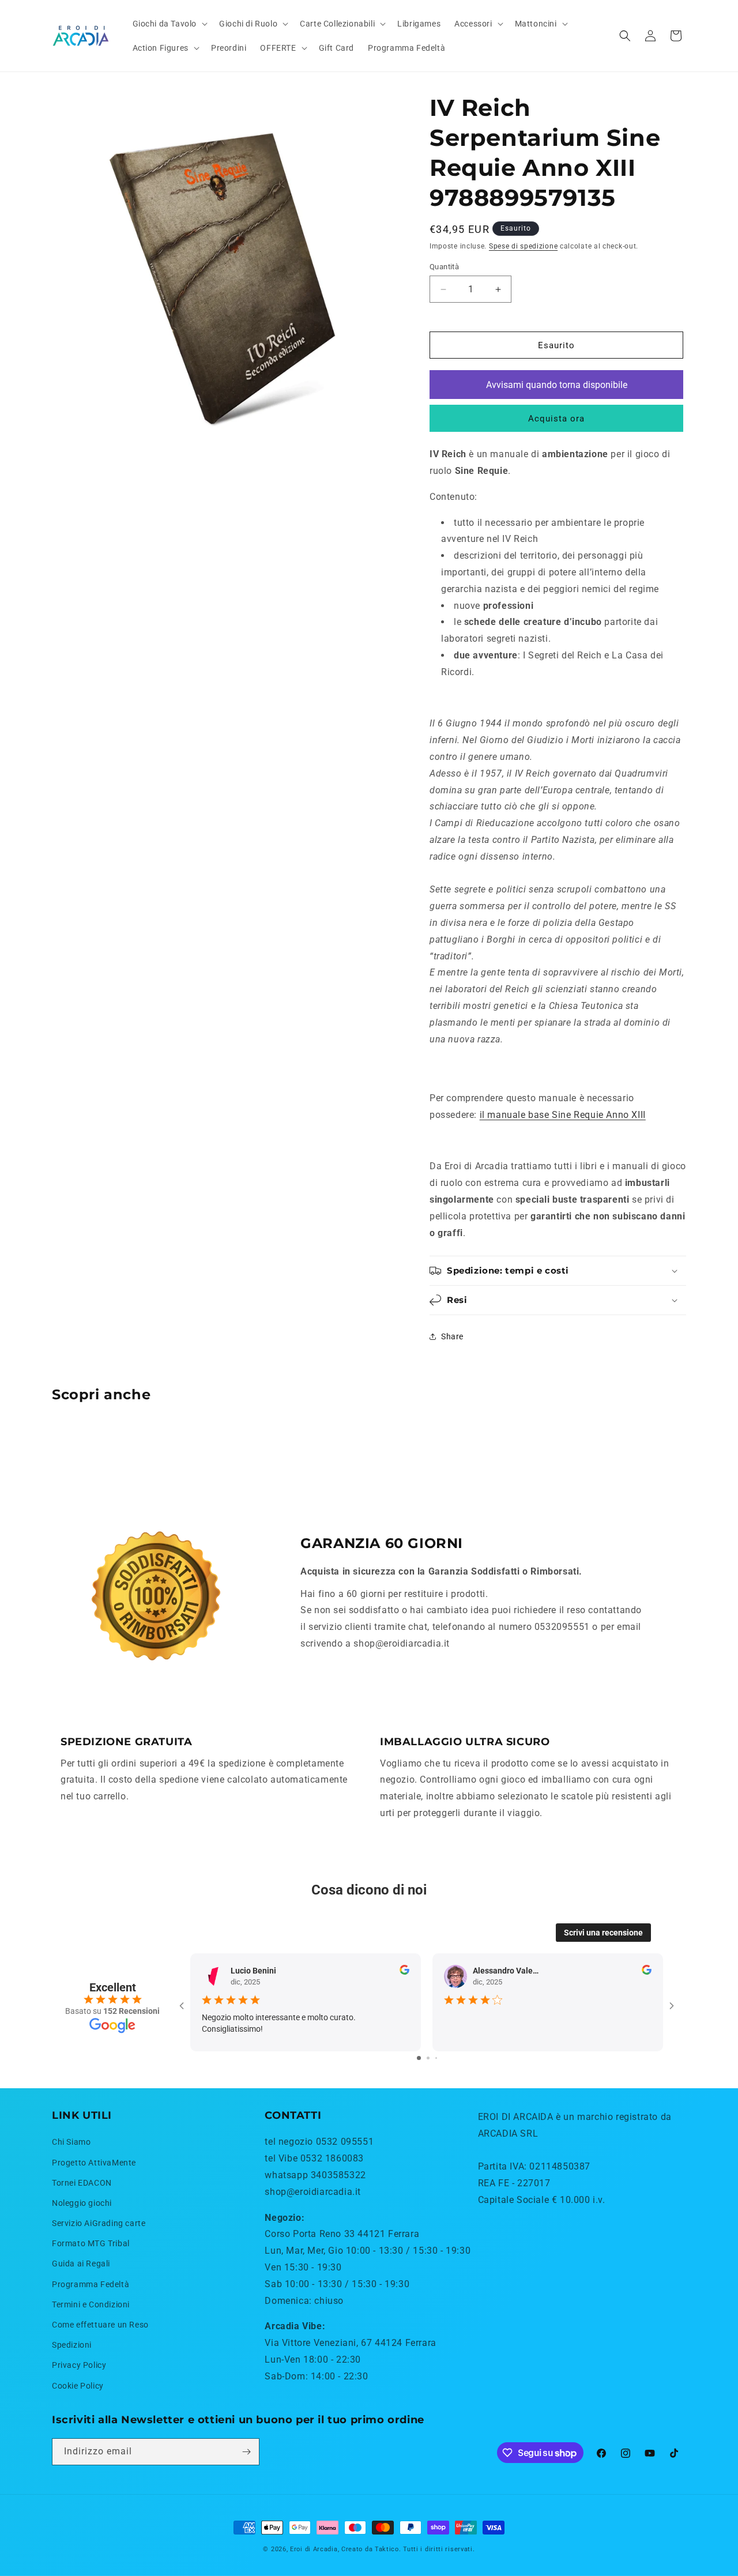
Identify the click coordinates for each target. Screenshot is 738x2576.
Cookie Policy (78, 2386)
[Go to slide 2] (428, 2058)
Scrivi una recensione (603, 1933)
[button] (169, 24)
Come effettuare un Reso (100, 2325)
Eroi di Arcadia (314, 2549)
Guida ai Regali (81, 2264)
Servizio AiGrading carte (99, 2223)
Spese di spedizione (523, 246)
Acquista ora (556, 419)
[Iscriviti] (246, 2452)
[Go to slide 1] (419, 2058)
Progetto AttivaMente (94, 2163)
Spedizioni (72, 2345)
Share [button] (452, 1336)
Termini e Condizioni (91, 2304)
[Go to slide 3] (436, 2058)
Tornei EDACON (82, 2183)
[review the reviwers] (404, 1972)
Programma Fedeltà (91, 2284)
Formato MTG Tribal (91, 2243)
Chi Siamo (71, 2142)
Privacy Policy (79, 2366)
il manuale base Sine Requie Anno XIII (563, 1115)
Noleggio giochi (82, 2203)
